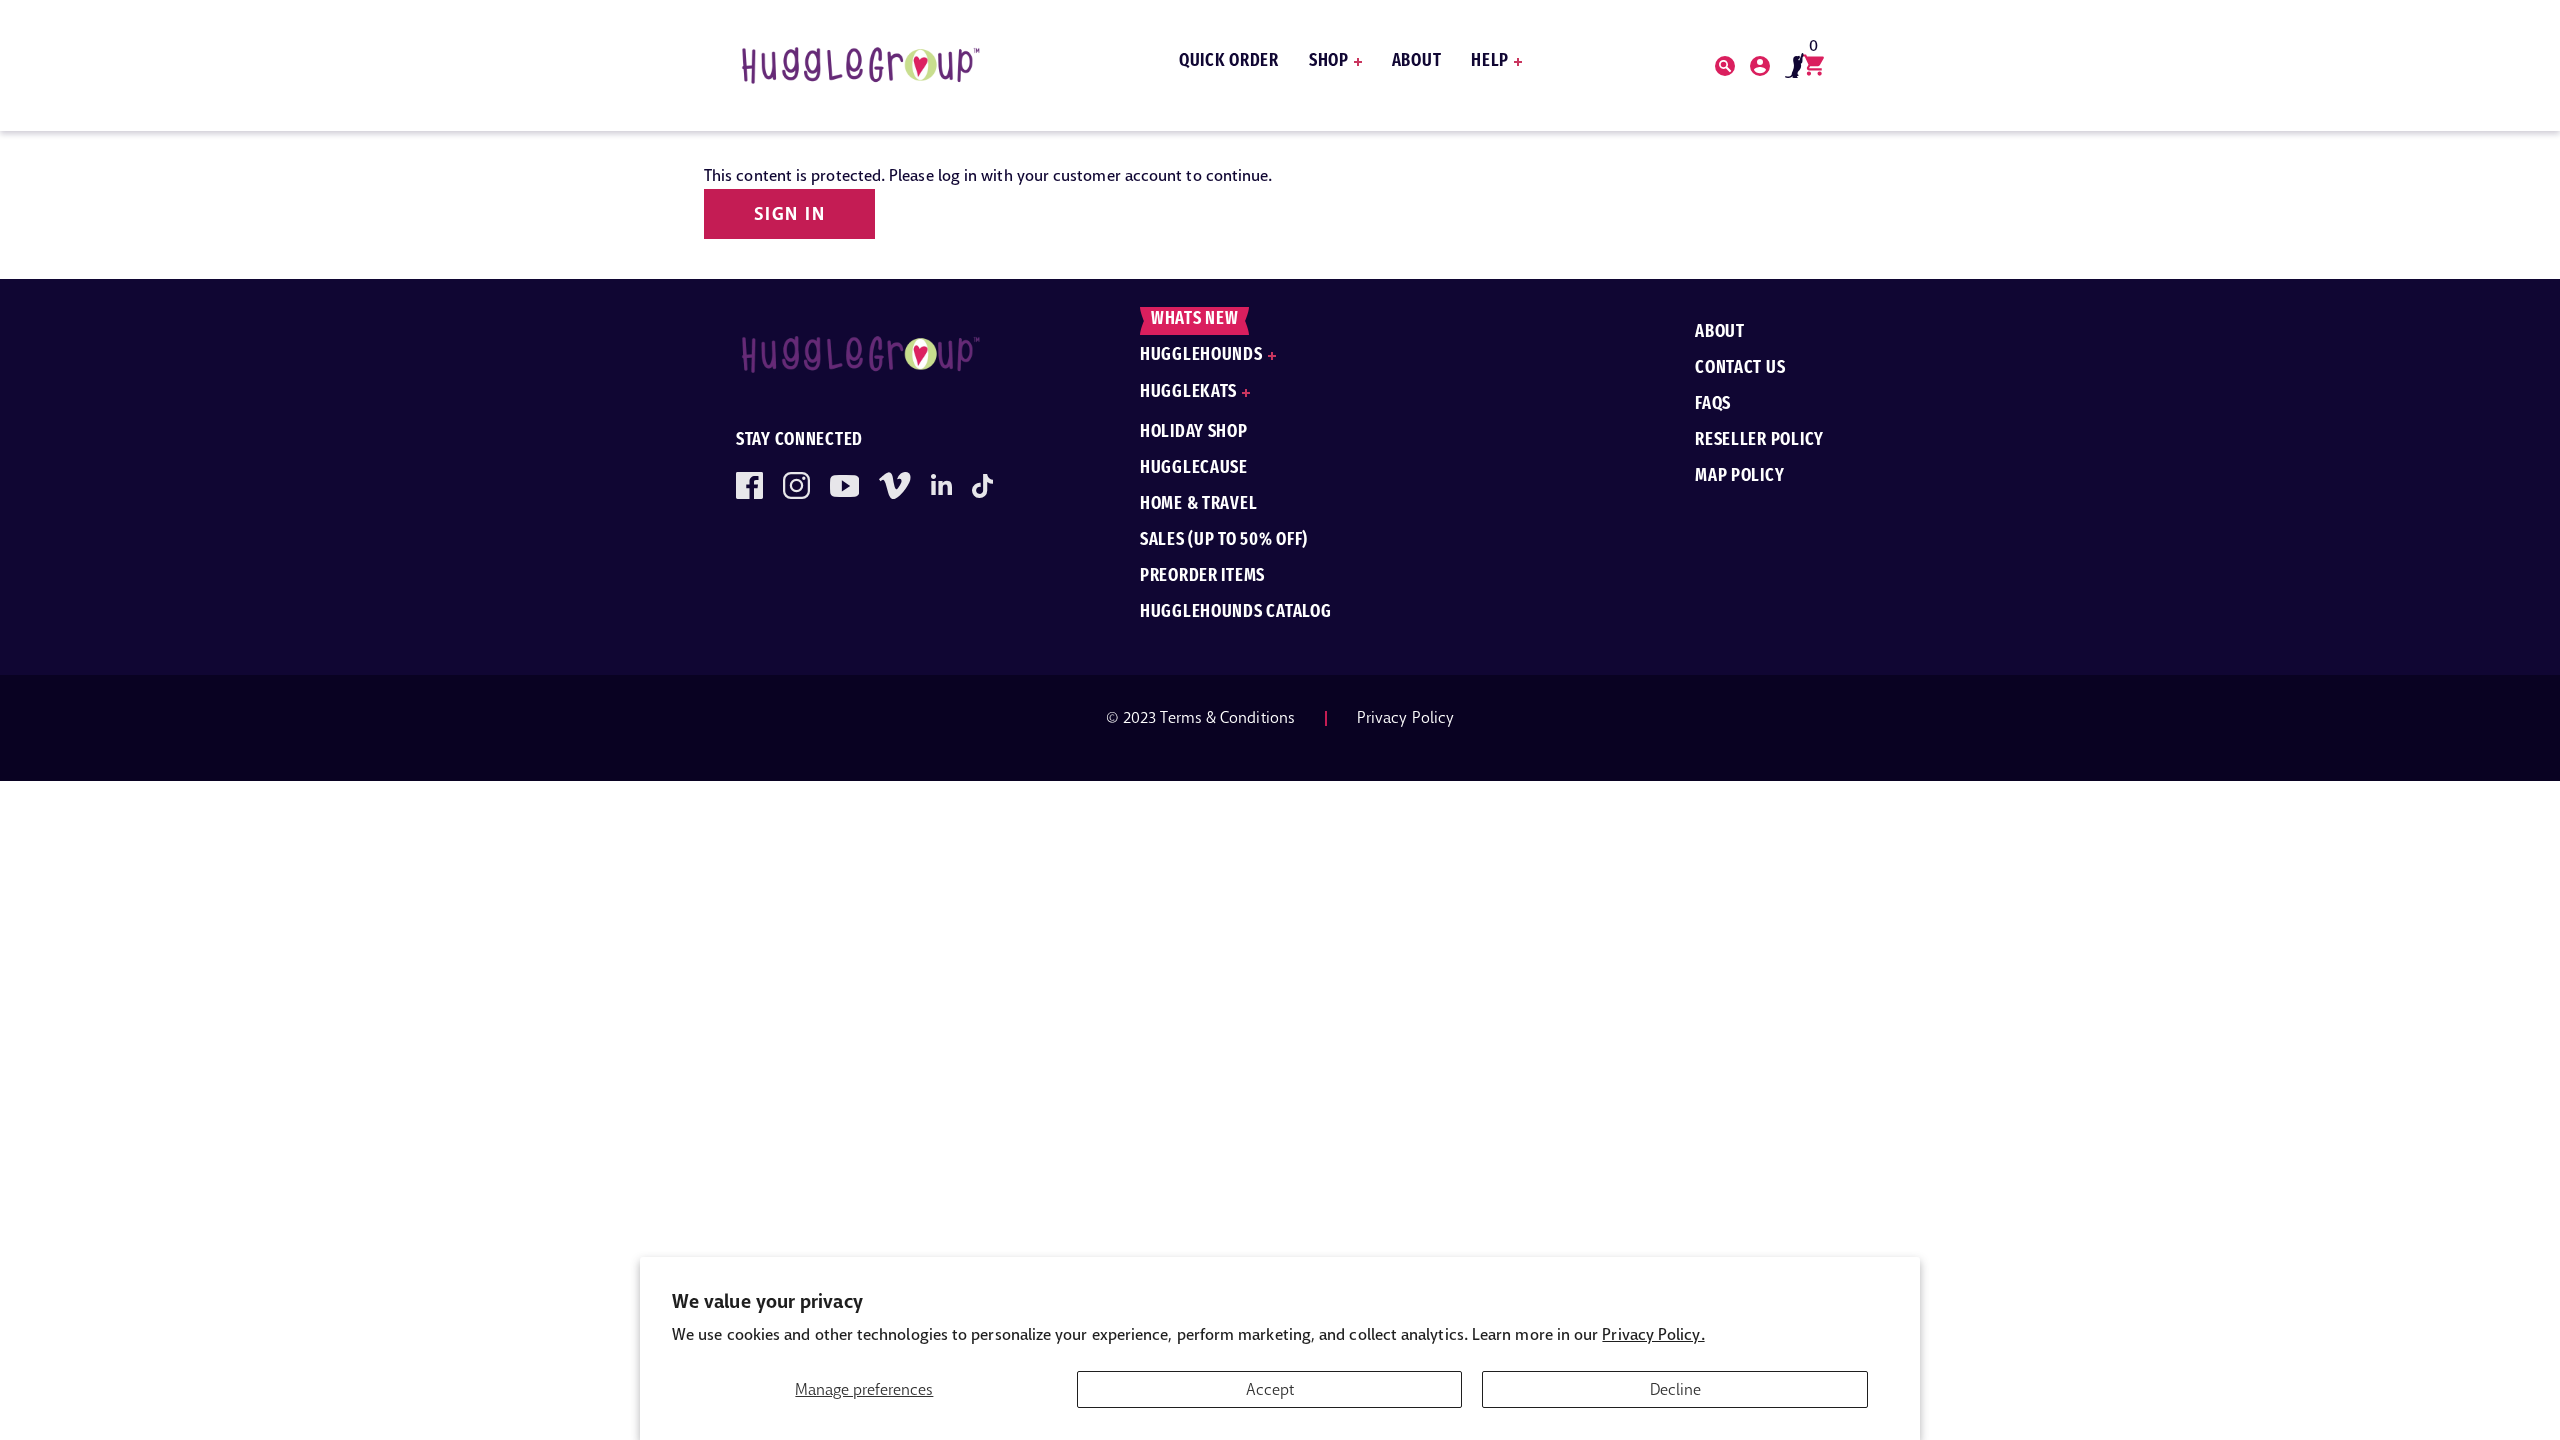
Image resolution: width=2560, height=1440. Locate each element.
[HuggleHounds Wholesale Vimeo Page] (894, 485)
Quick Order (1229, 62)
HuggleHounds (1201, 356)
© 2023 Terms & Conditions (1200, 717)
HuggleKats (1188, 393)
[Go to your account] (1725, 66)
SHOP (1329, 62)
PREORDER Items (1202, 577)
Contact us (1740, 369)
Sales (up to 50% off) (1224, 541)
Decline (1675, 1389)
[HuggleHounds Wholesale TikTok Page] (982, 486)
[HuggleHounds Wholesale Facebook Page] (749, 485)
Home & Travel (1198, 505)
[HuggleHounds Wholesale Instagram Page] (796, 485)
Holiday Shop (1194, 433)
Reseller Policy (1759, 441)
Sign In (789, 214)
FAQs (1713, 405)
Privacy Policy (1405, 717)
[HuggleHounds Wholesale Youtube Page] (844, 486)
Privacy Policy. (1653, 1334)
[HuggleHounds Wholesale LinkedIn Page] (941, 486)
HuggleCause (1194, 469)
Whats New (1194, 320)
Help (1490, 62)
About (1417, 62)
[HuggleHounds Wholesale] (861, 65)
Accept (1270, 1389)
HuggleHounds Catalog (1235, 613)
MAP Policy (1739, 477)
